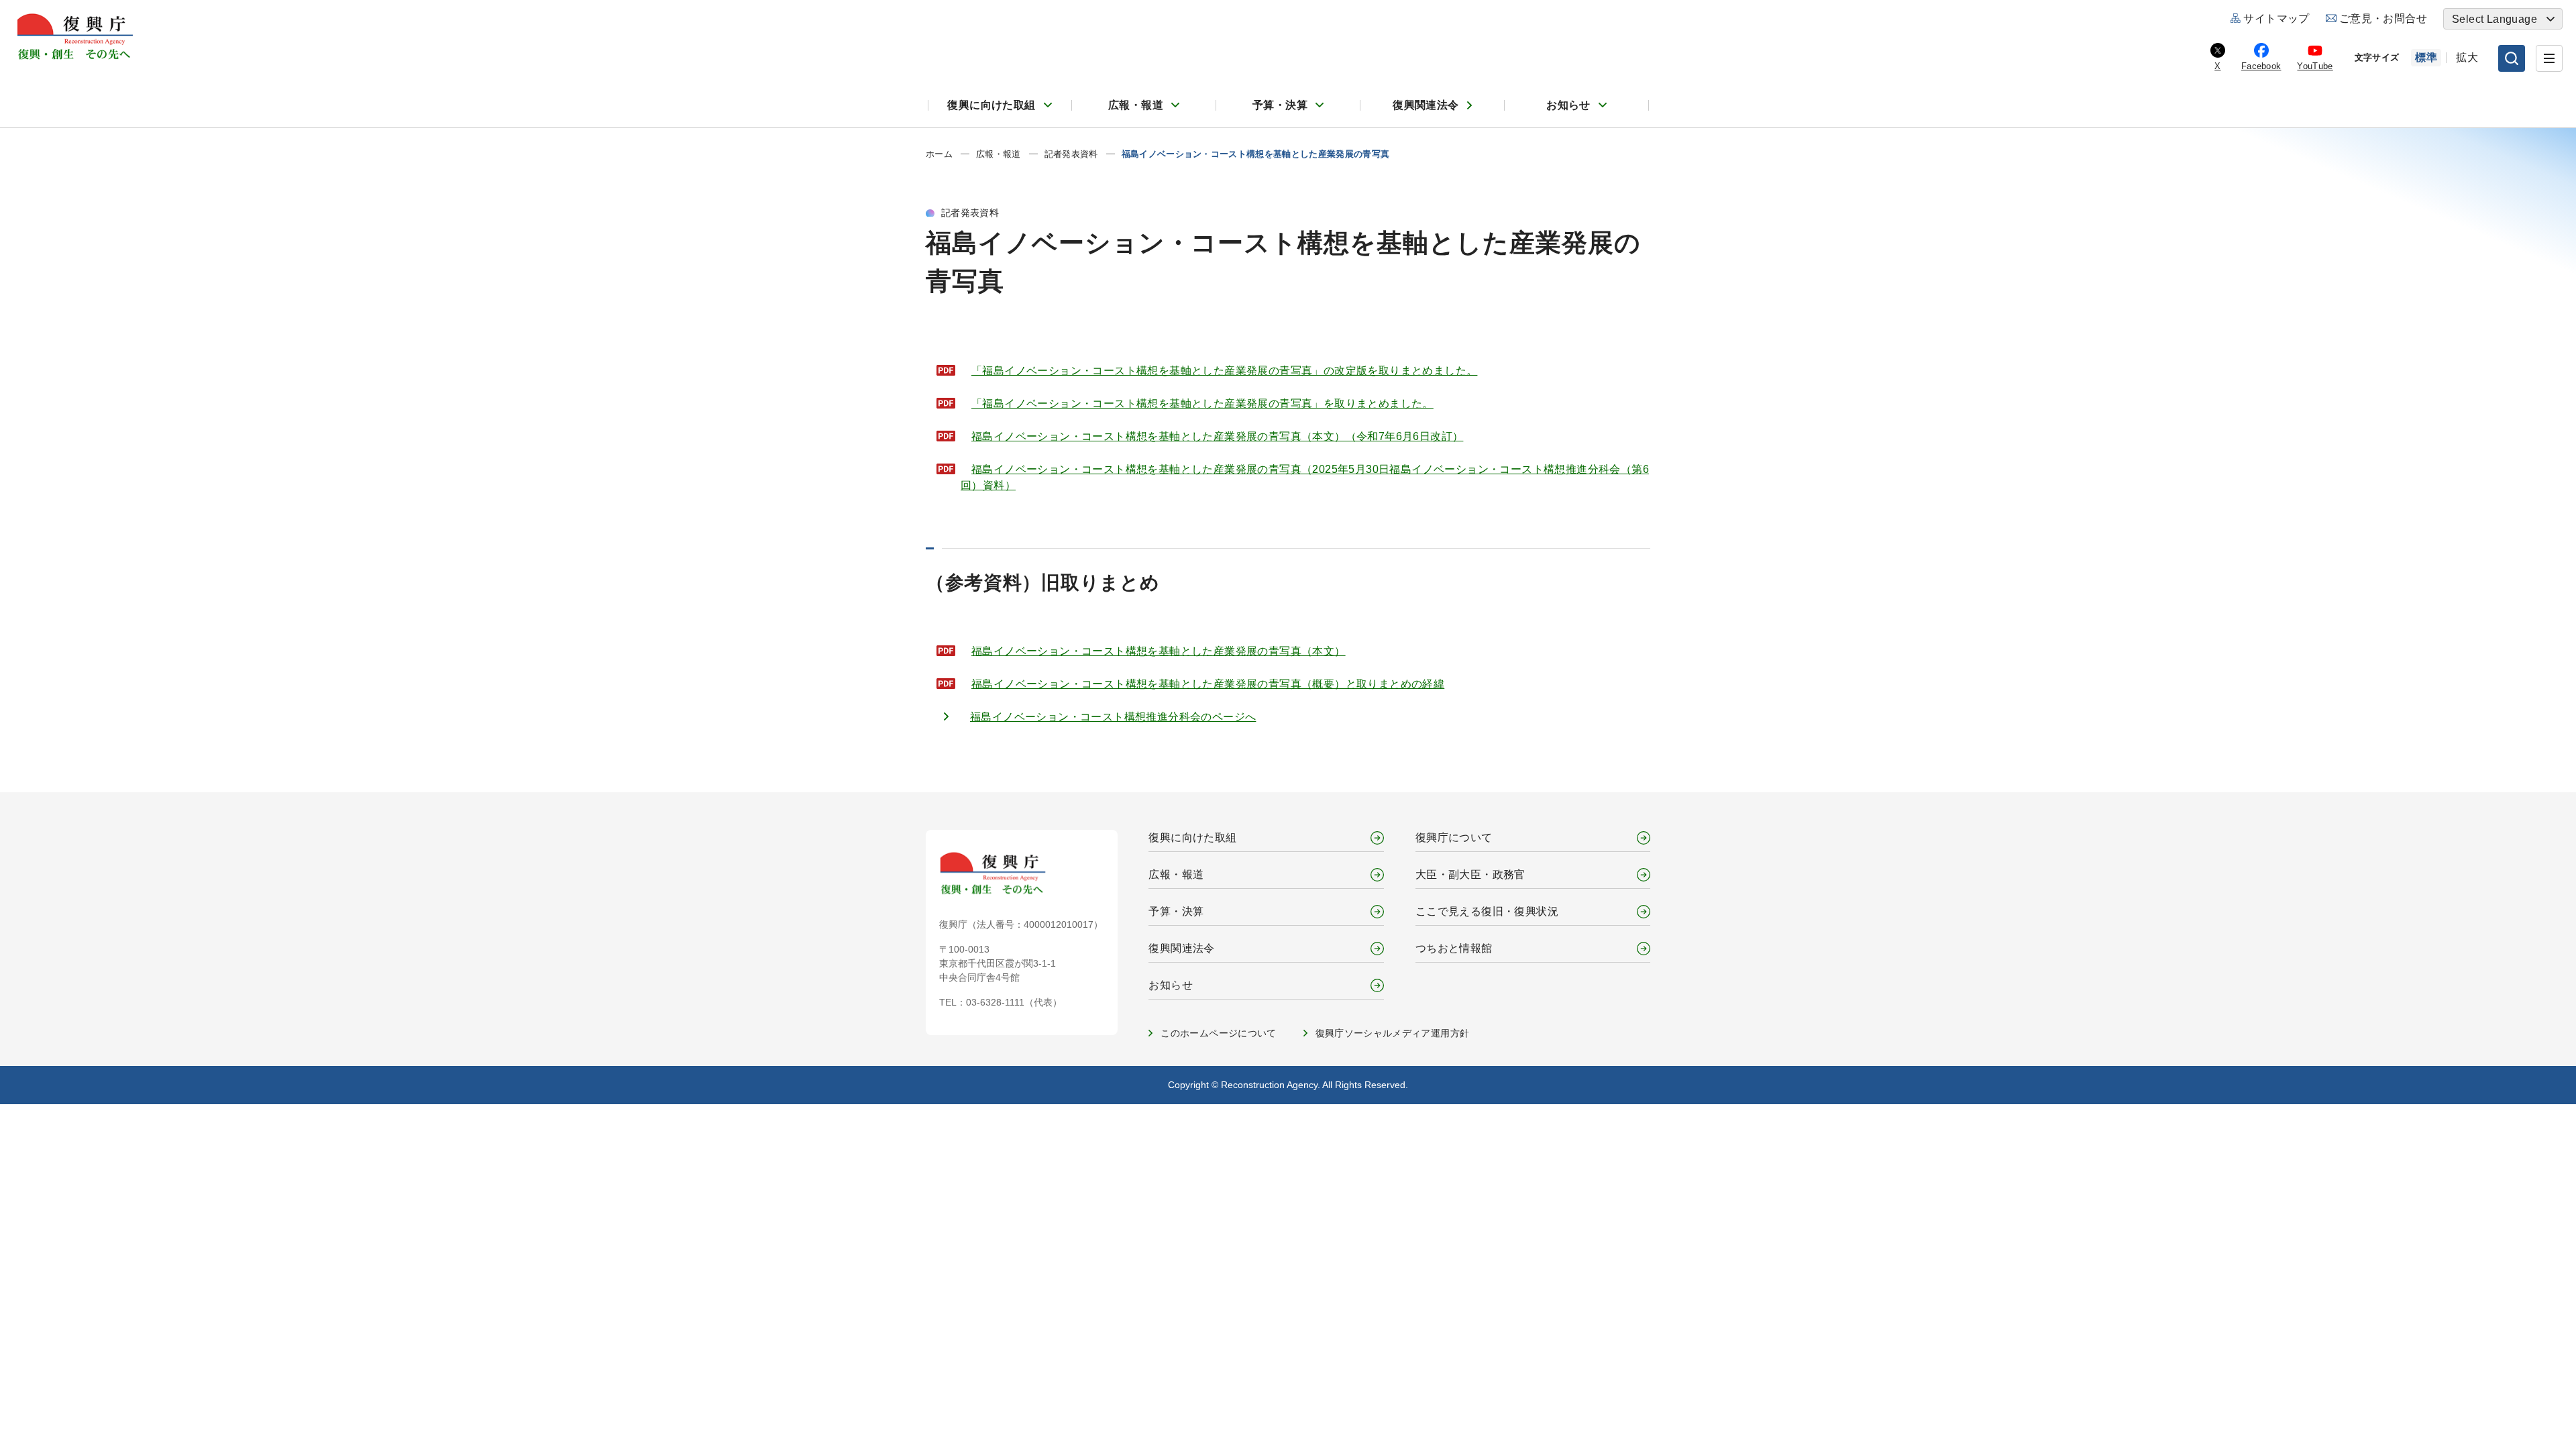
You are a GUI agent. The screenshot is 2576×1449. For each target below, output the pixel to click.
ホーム (939, 154)
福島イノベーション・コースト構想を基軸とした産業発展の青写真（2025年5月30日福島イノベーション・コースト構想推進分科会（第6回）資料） (1305, 477)
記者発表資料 (1071, 154)
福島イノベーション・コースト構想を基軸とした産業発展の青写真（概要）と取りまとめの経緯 (1208, 684)
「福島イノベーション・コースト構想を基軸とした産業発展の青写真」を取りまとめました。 (1202, 404)
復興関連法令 (1426, 105)
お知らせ (1568, 105)
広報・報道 (1136, 105)
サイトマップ (2276, 18)
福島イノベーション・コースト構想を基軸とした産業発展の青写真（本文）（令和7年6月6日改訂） (1217, 436)
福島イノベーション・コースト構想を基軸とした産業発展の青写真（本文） (1159, 651)
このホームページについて (1218, 1033)
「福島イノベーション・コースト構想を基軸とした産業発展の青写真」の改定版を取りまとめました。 (1224, 371)
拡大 (2467, 57)
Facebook (2261, 66)
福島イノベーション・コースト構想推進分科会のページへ (1113, 717)
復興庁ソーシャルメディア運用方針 (1393, 1033)
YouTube (2315, 66)
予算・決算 (1280, 105)
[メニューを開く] (2549, 58)
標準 (2426, 57)
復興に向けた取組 (991, 105)
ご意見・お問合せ (2383, 18)
